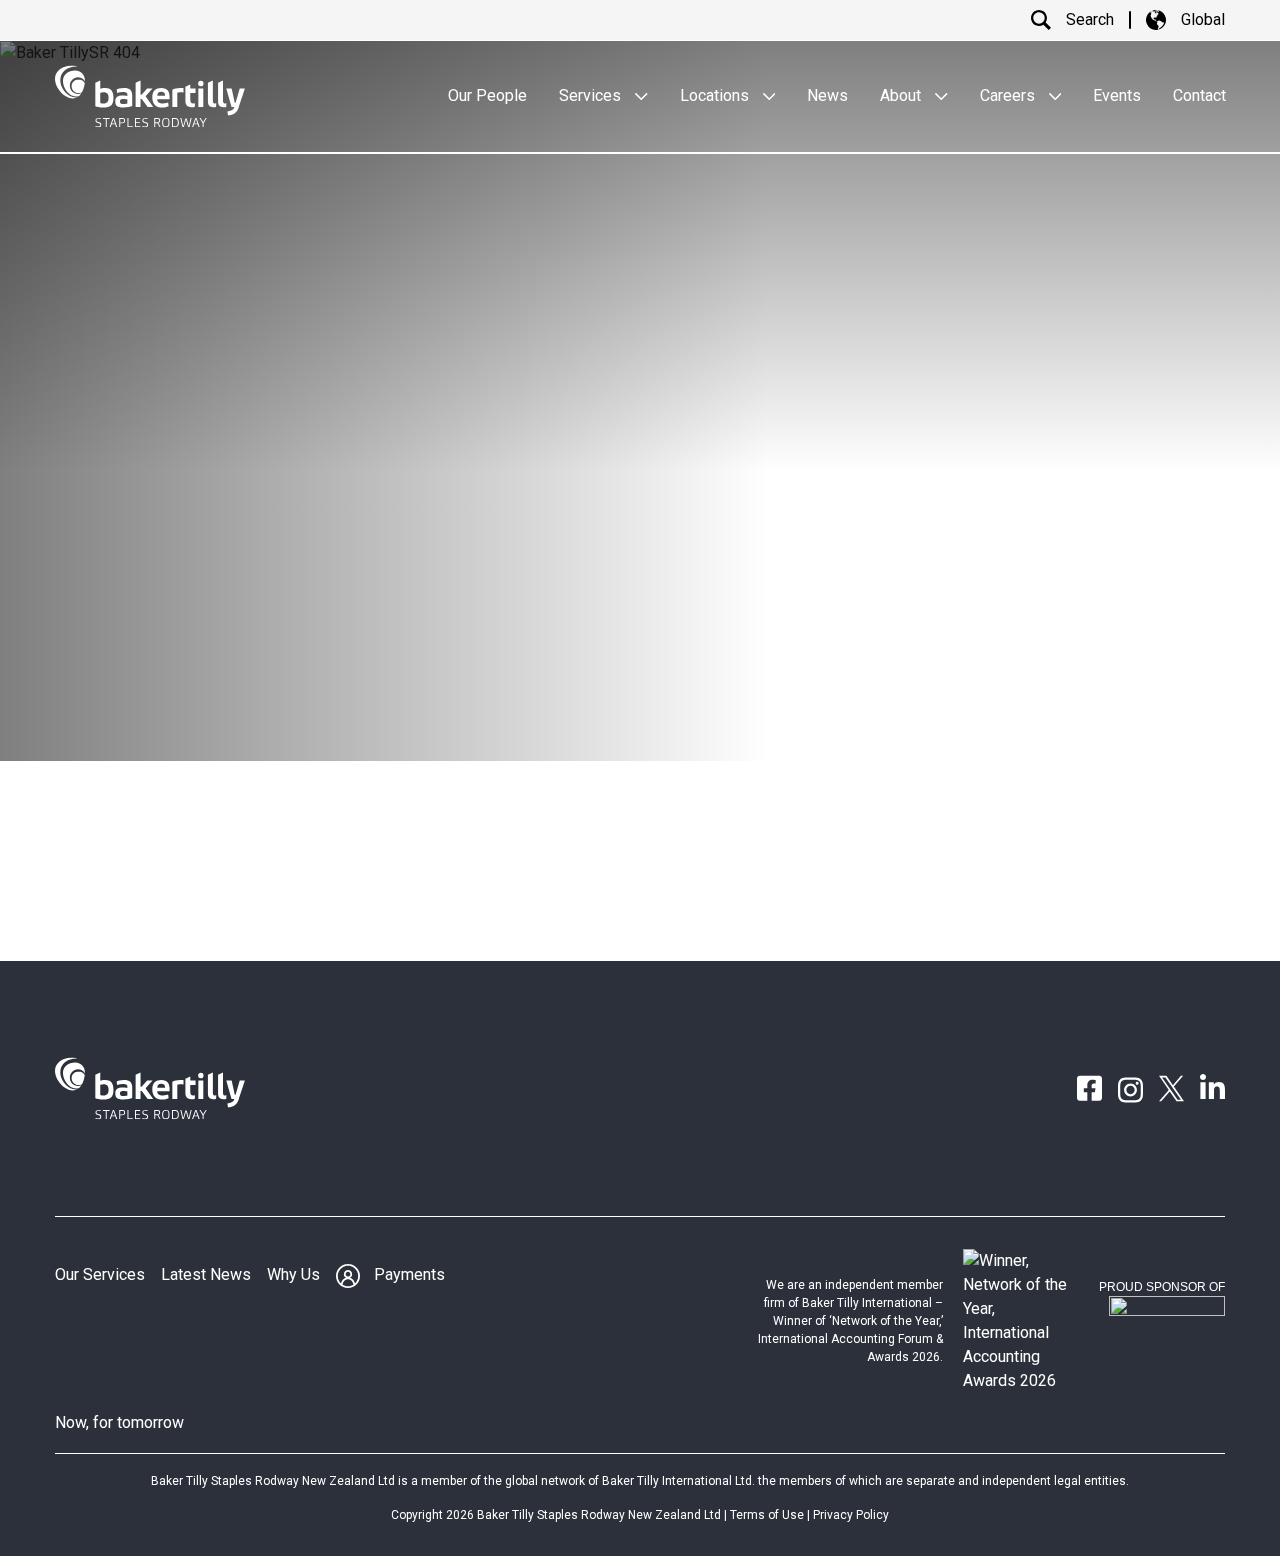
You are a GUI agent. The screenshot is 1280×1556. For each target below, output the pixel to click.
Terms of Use (767, 1515)
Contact (1199, 95)
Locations (716, 95)
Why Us (293, 1274)
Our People (487, 95)
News (827, 95)
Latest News (206, 1274)
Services (592, 95)
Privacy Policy (851, 1515)
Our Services (100, 1274)
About (902, 95)
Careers (1009, 95)
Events (1117, 95)
